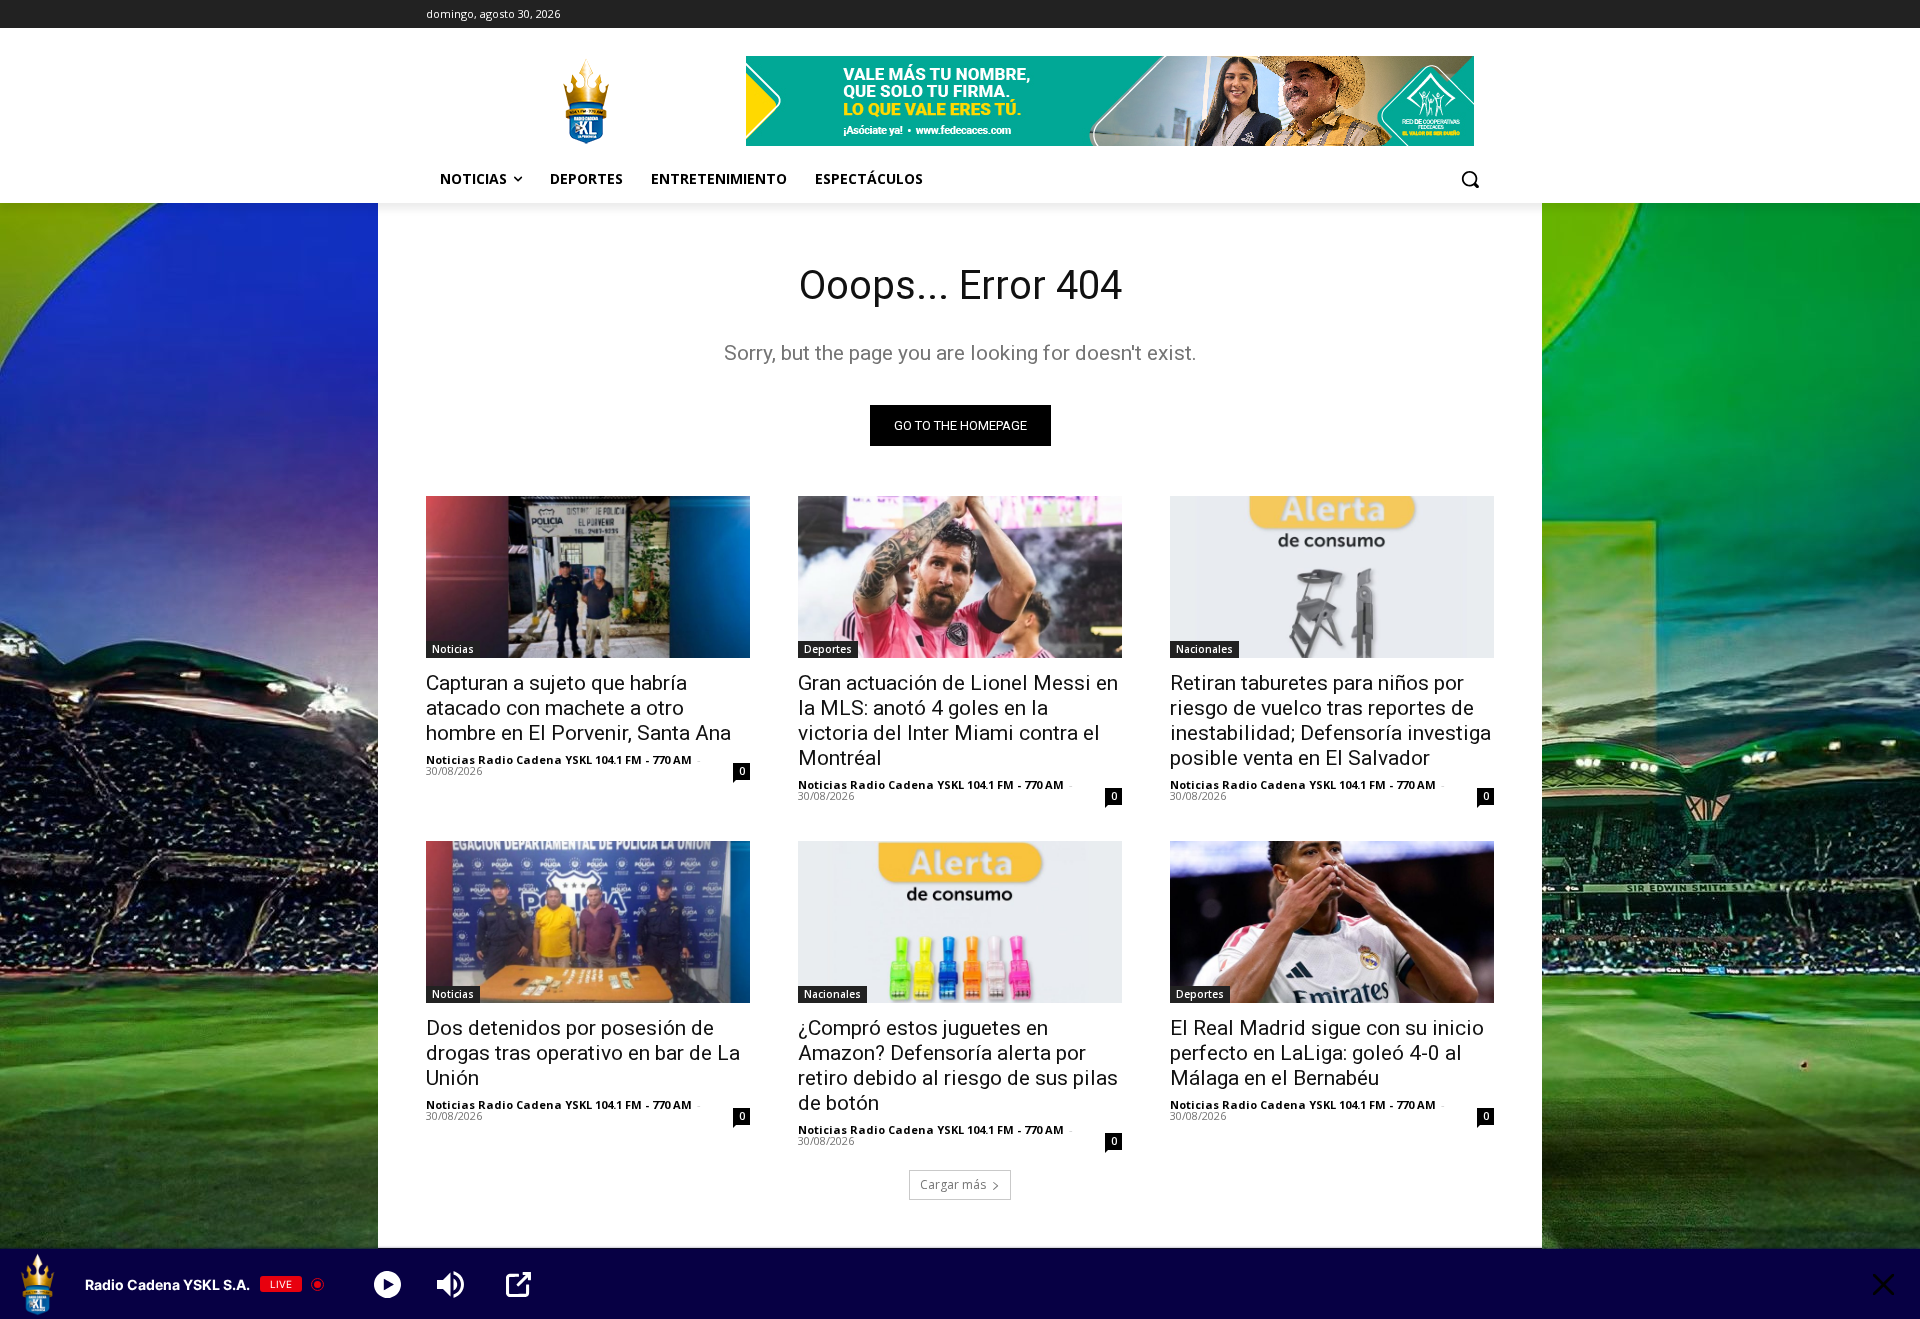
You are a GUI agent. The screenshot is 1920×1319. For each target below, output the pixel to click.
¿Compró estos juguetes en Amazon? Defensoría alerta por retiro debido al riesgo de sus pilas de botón (958, 1065)
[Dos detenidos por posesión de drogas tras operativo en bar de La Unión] (588, 922)
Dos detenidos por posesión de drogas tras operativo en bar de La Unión (583, 1053)
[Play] (387, 1284)
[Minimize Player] (1883, 1284)
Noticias (453, 649)
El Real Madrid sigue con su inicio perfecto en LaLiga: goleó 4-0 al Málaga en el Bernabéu (1327, 1053)
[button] (1470, 179)
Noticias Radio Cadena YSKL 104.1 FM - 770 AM (559, 759)
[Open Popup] (518, 1284)
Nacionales (1204, 649)
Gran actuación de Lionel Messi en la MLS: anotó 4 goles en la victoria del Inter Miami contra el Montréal (958, 720)
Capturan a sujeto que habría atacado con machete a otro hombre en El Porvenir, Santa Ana (578, 708)
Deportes (828, 649)
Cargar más (953, 1184)
